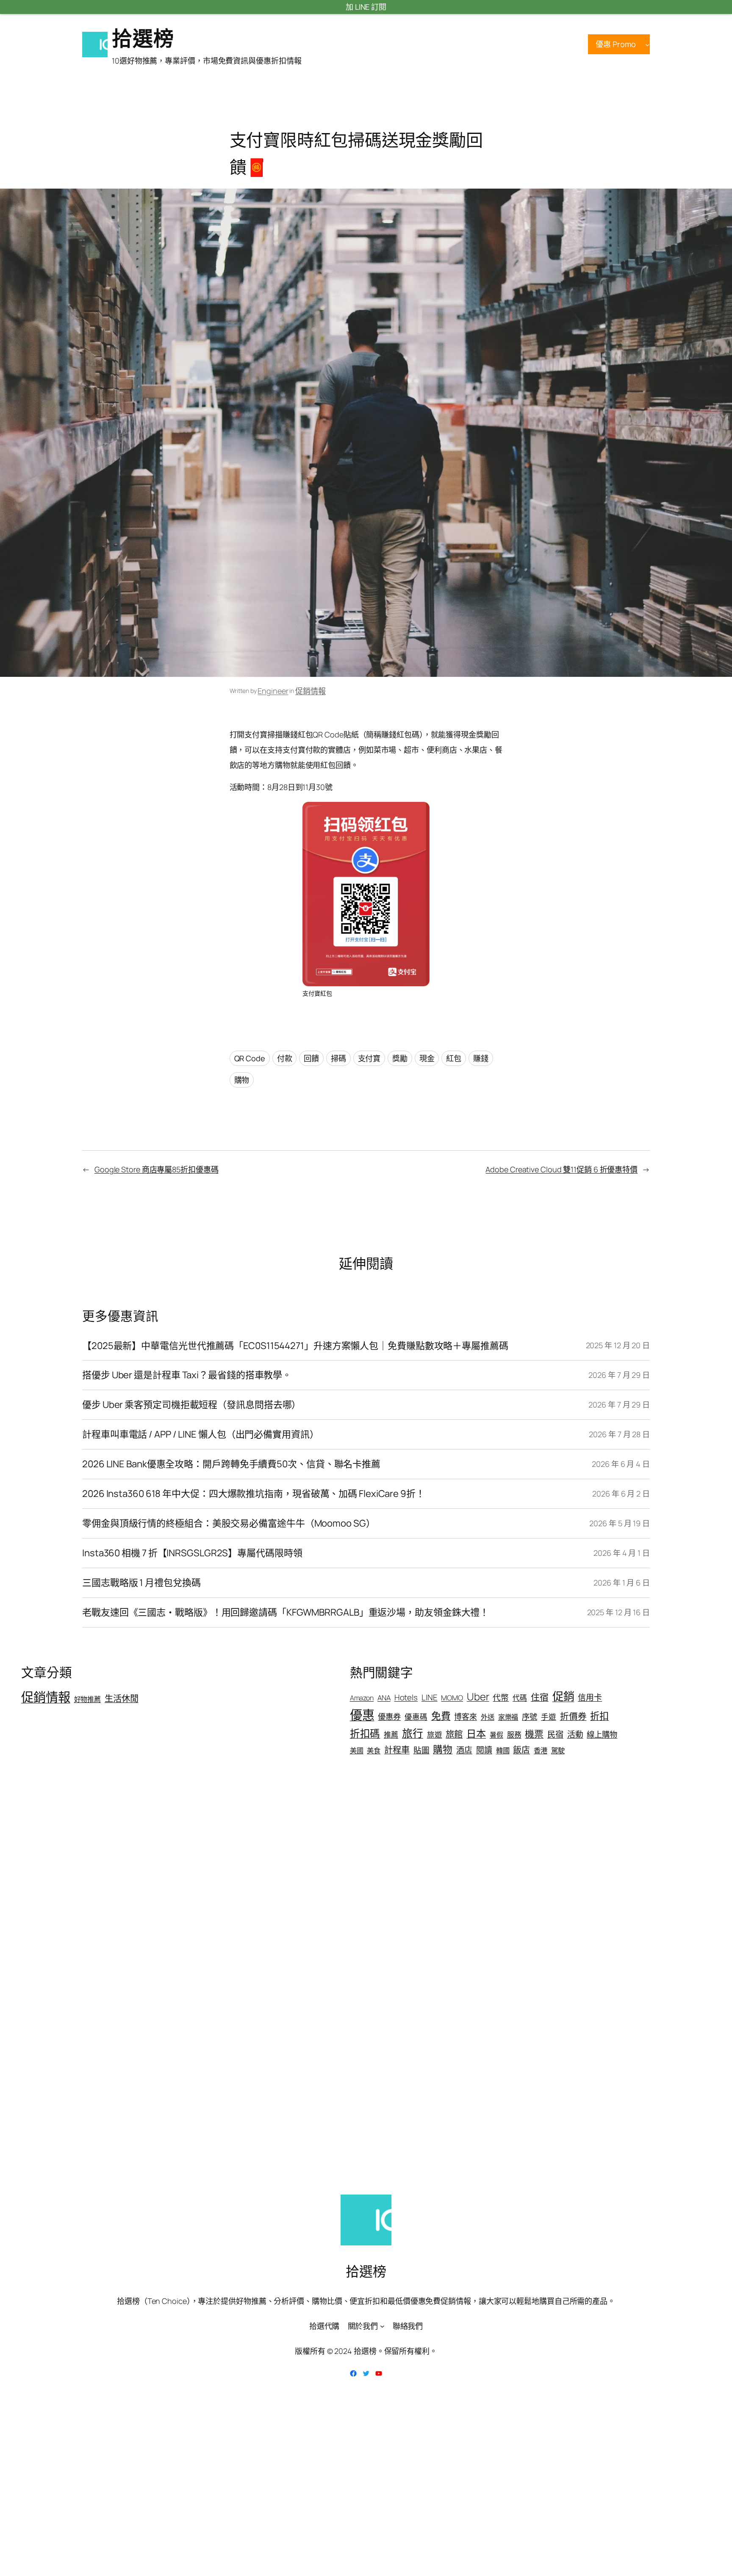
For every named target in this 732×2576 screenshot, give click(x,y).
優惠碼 (416, 1716)
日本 (476, 1733)
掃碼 (338, 1058)
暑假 (496, 1735)
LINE (430, 1697)
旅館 (454, 1734)
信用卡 (590, 1697)
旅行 (413, 1733)
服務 (514, 1734)
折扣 (599, 1716)
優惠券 (389, 1716)
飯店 (521, 1750)
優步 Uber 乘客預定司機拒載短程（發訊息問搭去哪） (191, 1405)
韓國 (503, 1750)
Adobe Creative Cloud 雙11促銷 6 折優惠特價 (561, 1169)
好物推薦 (88, 1699)
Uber (478, 1697)
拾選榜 (143, 38)
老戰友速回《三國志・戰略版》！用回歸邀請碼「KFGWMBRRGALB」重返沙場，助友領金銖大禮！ (286, 1612)
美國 (357, 1750)
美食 (374, 1750)
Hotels (406, 1697)
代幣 (501, 1697)
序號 (530, 1716)
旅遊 (435, 1734)
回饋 (311, 1058)
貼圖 (421, 1750)
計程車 (397, 1750)
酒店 (464, 1750)
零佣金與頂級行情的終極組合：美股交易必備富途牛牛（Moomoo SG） (229, 1523)
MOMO (452, 1698)
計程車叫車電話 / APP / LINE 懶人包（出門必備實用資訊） (201, 1434)
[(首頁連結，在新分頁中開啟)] (95, 45)
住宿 (540, 1697)
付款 (285, 1058)
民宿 (555, 1734)
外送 (488, 1717)
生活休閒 (122, 1698)
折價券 (573, 1716)
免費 (441, 1716)
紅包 (454, 1058)
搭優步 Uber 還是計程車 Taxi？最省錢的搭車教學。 (187, 1375)
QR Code (250, 1058)
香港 (541, 1750)
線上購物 (602, 1734)
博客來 (466, 1716)
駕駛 (558, 1750)
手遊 (549, 1716)
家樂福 (508, 1717)
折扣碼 (365, 1733)
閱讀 (484, 1750)
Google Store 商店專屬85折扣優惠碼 (157, 1169)
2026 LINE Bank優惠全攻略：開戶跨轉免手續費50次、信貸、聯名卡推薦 (231, 1464)
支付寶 (369, 1058)
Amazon (362, 1698)
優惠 (362, 1715)
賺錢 (481, 1058)
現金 (427, 1058)
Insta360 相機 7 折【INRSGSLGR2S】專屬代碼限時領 (192, 1553)
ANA (384, 1698)
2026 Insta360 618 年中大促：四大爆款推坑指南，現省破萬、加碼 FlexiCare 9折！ (254, 1494)
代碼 (520, 1698)
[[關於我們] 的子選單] (382, 2326)
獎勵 (400, 1058)
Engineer (273, 691)
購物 (242, 1080)
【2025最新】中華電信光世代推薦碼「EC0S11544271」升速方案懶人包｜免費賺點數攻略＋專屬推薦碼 (295, 1346)
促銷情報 (311, 691)
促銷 (563, 1696)
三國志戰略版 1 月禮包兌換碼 (141, 1583)
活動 (575, 1734)
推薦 (391, 1734)
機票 (534, 1734)
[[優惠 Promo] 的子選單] (647, 44)
